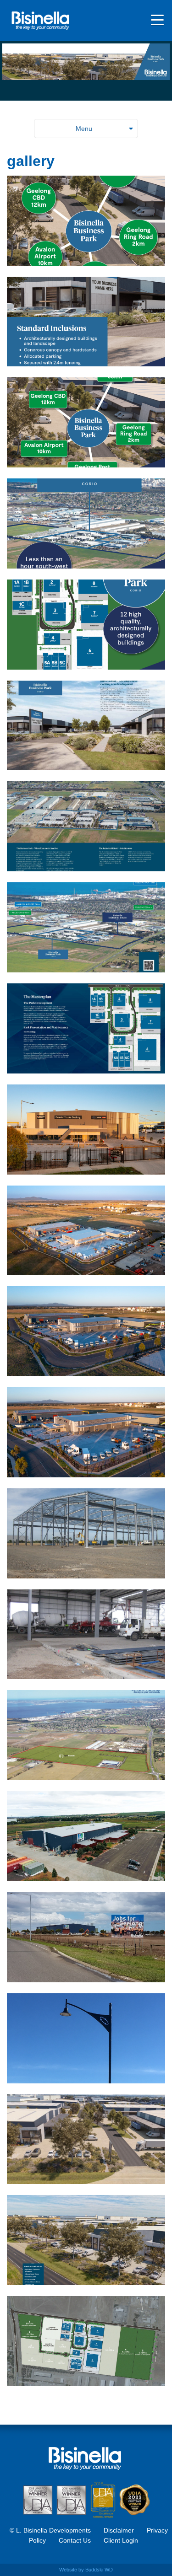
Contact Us (75, 2540)
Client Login (121, 2540)
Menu (84, 129)
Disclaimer (119, 2530)
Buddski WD (99, 2570)
